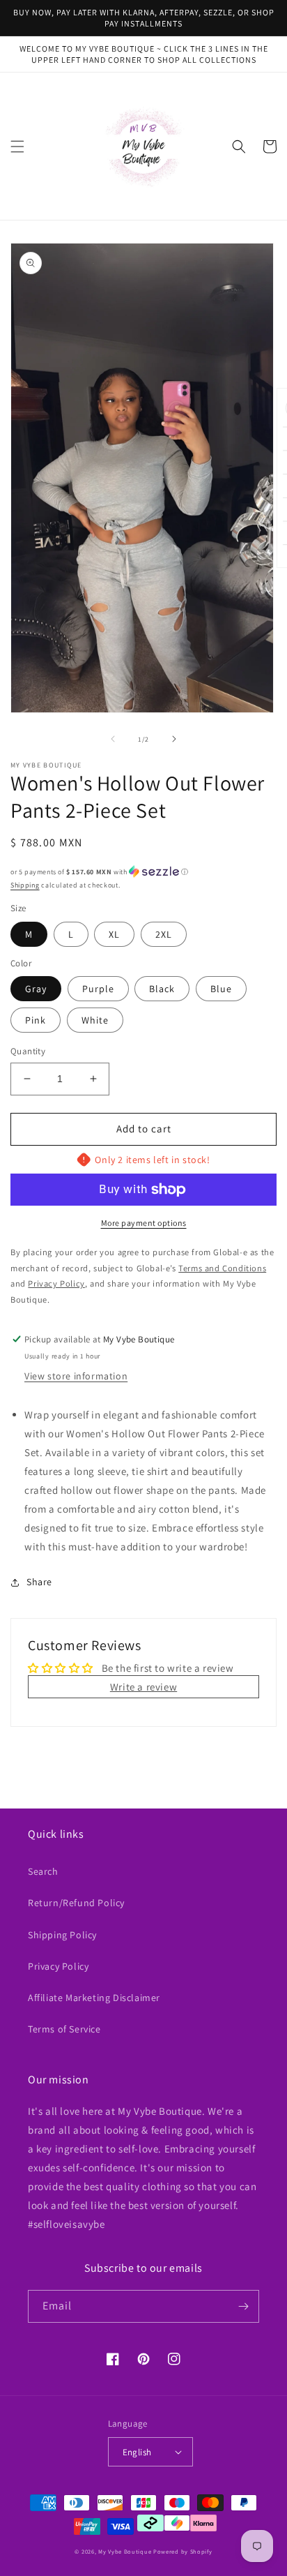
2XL (164, 934)
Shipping (25, 885)
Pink (36, 1020)
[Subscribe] (243, 2306)
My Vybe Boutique (125, 2551)
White (95, 1020)
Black (162, 989)
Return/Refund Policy (76, 1903)
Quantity (28, 1051)
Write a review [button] (143, 1687)
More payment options (144, 1223)
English (137, 2452)
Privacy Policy (58, 1966)
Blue (221, 989)
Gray (36, 989)
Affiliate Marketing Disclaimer (94, 1998)
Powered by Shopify (183, 2551)
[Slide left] (113, 739)
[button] (17, 147)
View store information (76, 1376)
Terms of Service (64, 2029)
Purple (98, 989)
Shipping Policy (62, 1935)
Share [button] (39, 1582)
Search (43, 1871)
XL (114, 934)
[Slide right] (174, 739)
